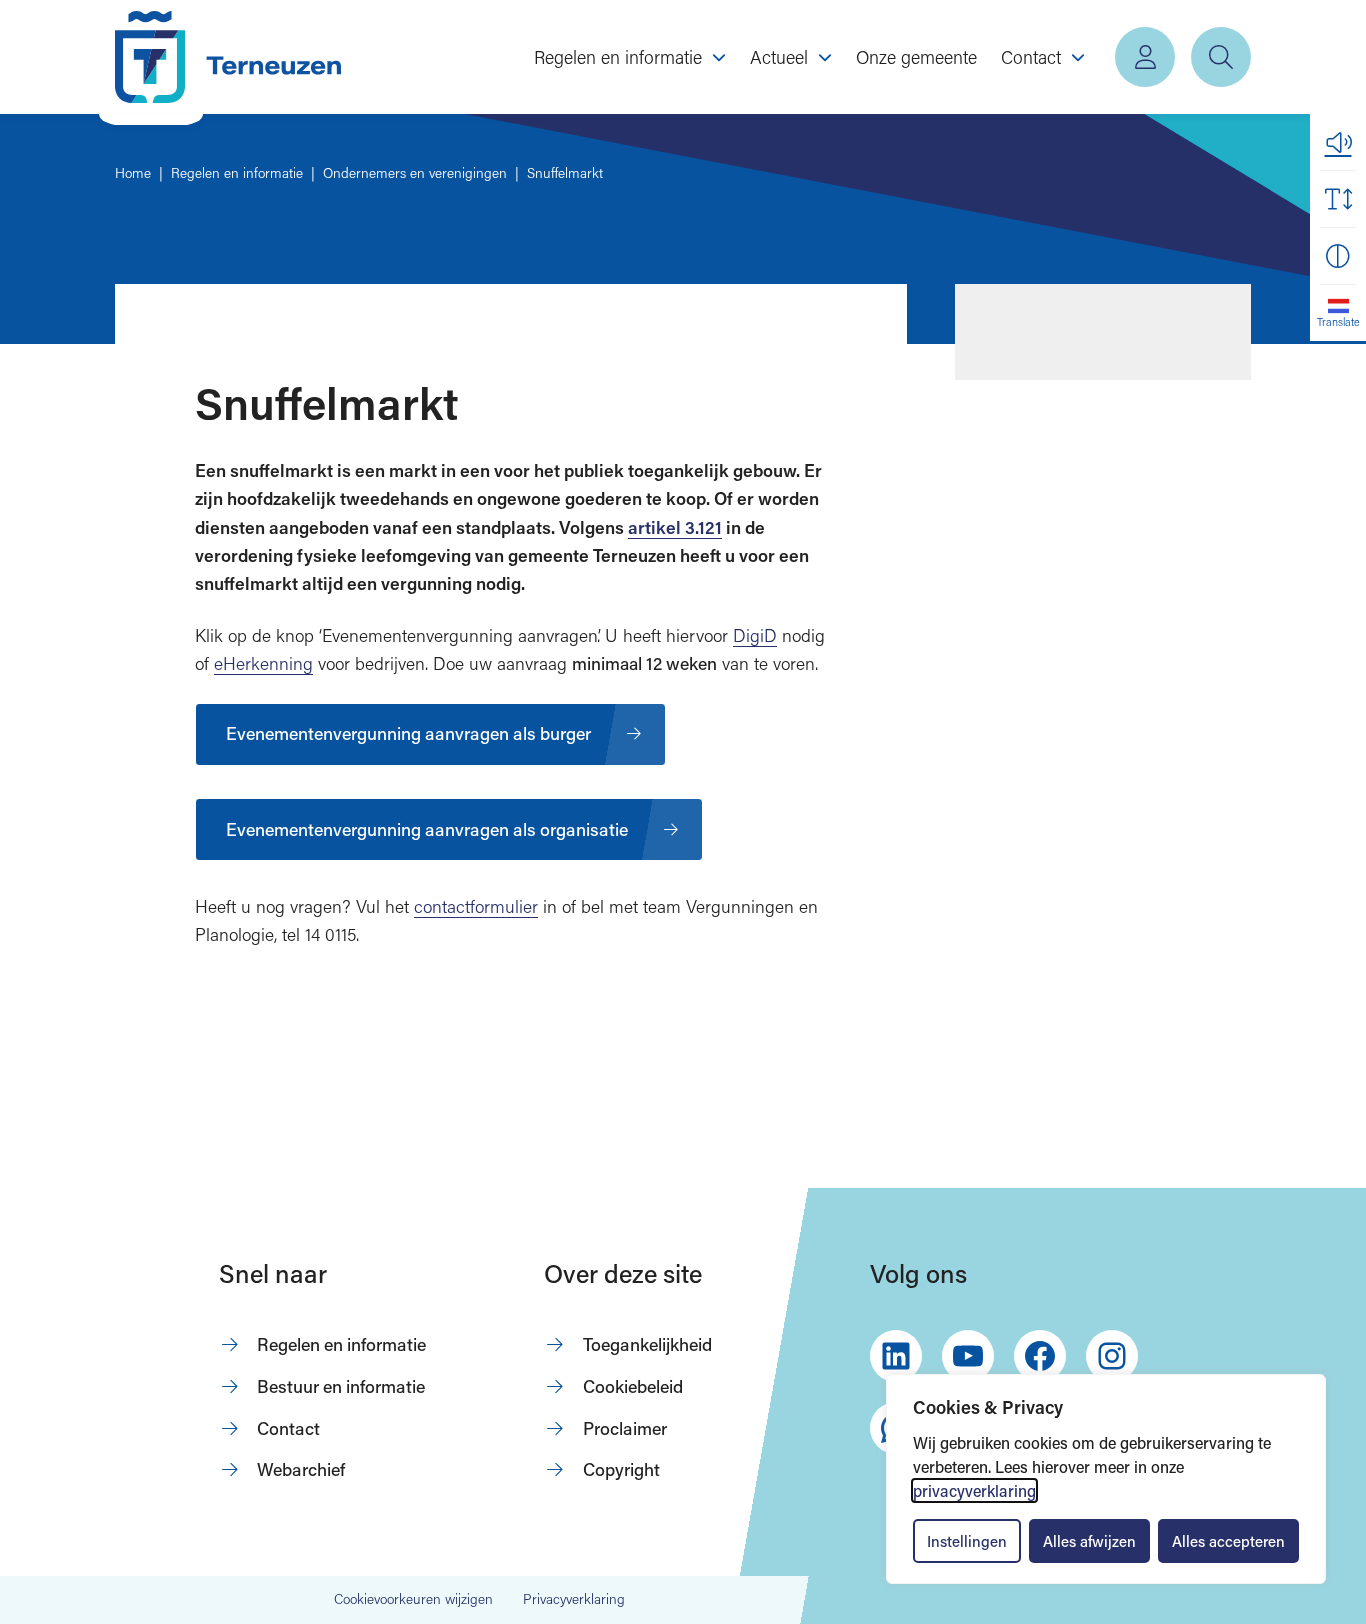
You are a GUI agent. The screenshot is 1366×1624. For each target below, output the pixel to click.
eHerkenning (263, 663)
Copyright (621, 1469)
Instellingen (967, 1541)
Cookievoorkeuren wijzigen (413, 1600)
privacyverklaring (974, 1490)
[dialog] (1106, 1479)
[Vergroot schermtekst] (1338, 199)
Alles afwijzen (1089, 1541)
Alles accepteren (1228, 1541)
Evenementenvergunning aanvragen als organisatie (427, 829)
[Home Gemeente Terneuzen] (228, 57)
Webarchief (301, 1469)
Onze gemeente (916, 57)
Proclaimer (625, 1428)
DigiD (755, 635)
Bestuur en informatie (341, 1386)
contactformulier (476, 906)
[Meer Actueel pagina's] (825, 57)
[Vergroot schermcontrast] (1338, 256)
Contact (288, 1428)
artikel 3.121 (675, 527)
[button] (1338, 142)
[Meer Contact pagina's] (1078, 57)
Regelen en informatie (341, 1344)
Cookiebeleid (633, 1386)
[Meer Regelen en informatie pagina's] (719, 57)
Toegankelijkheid (647, 1344)
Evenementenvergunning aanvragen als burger (408, 733)
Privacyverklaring (574, 1599)
